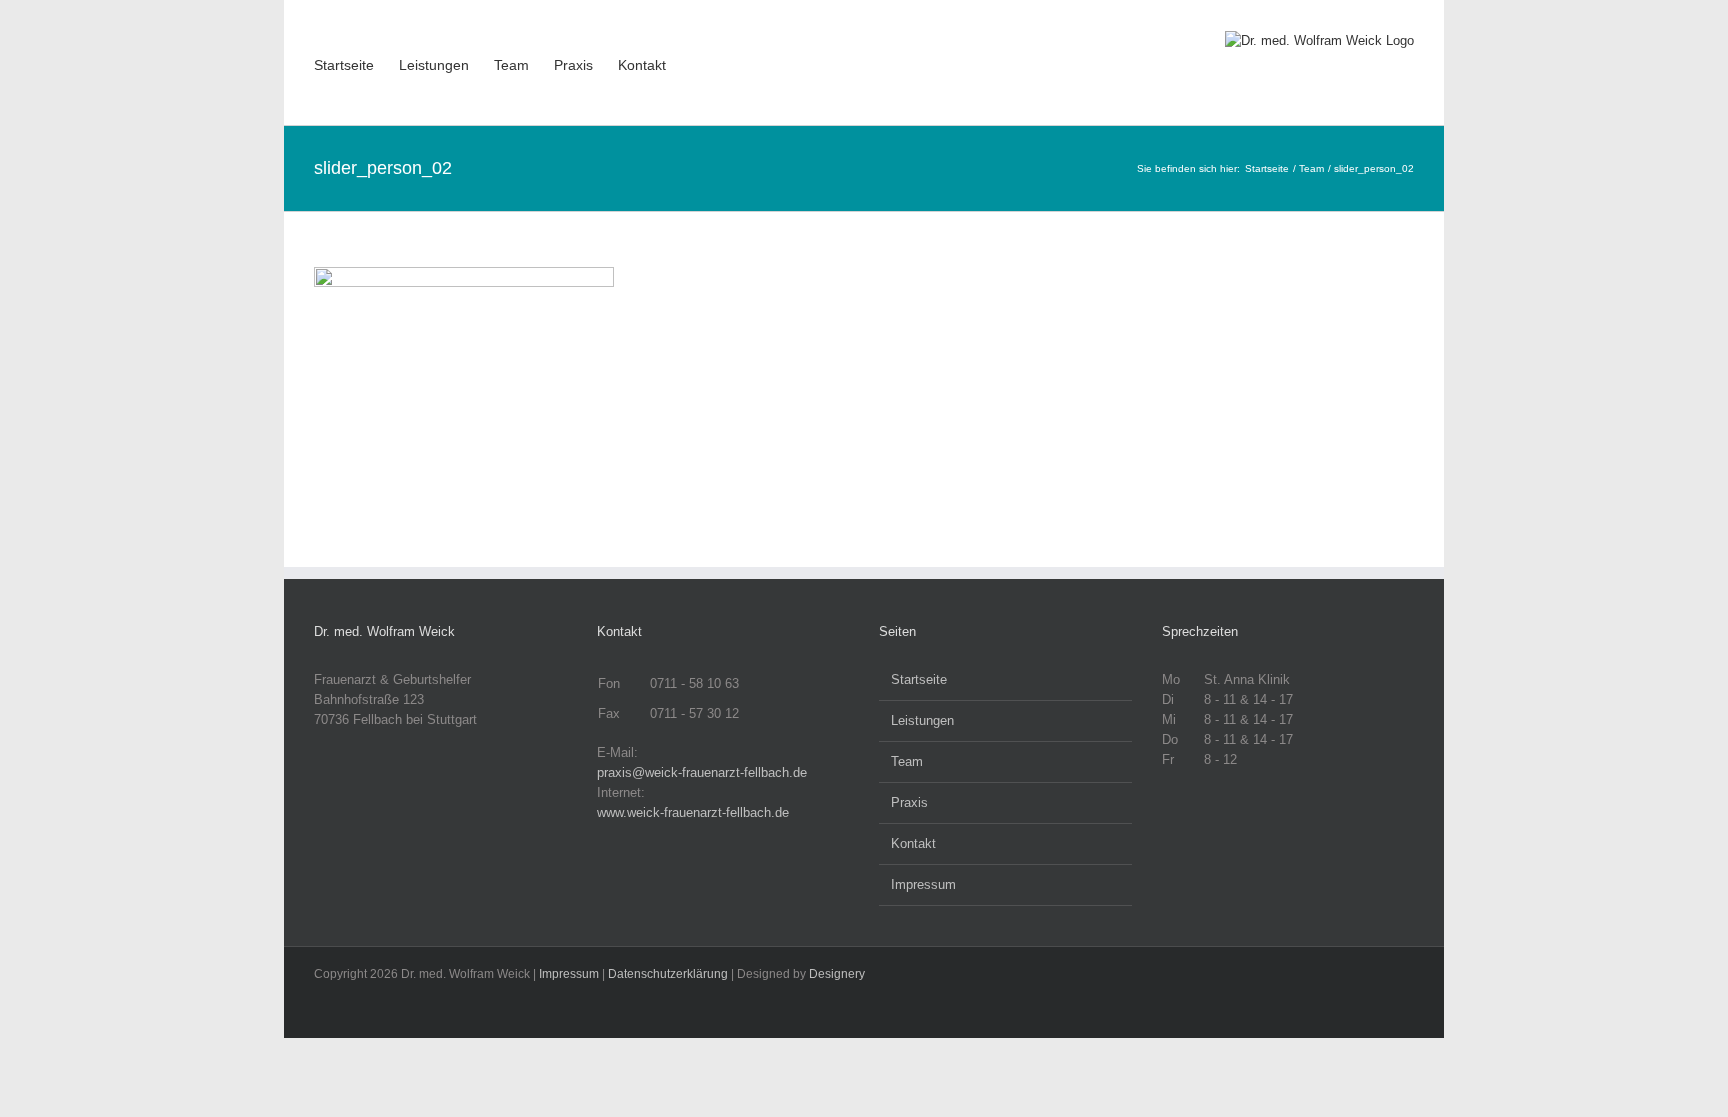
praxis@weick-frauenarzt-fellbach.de (702, 772)
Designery (837, 974)
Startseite (919, 679)
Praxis (909, 802)
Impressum (923, 884)
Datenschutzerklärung (668, 974)
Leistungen (922, 720)
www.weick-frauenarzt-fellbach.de (693, 812)
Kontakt (913, 843)
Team (907, 761)
